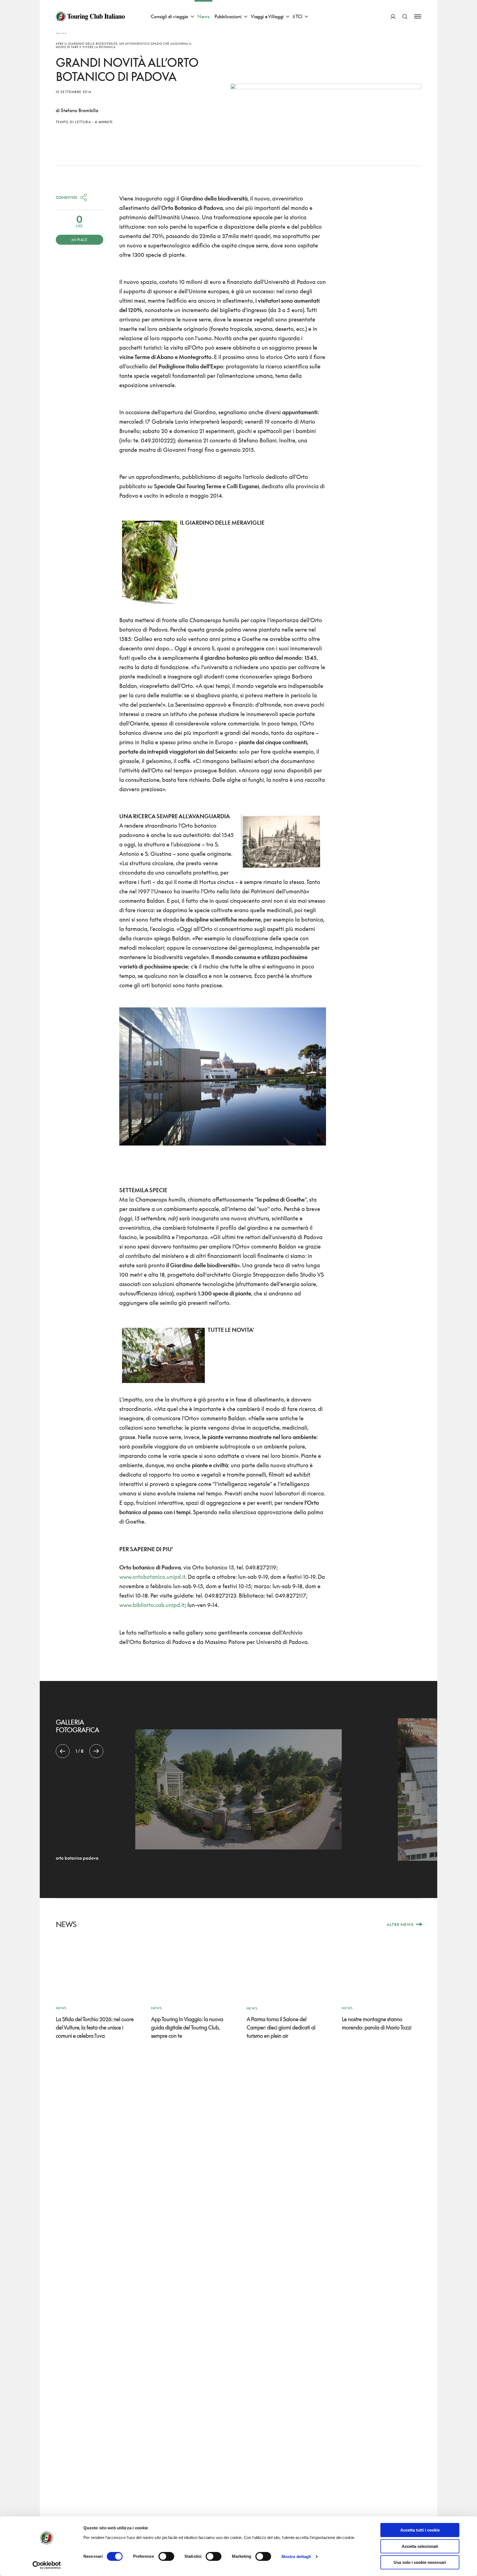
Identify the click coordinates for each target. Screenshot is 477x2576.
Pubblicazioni (228, 16)
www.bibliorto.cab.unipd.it (152, 1605)
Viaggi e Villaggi (267, 16)
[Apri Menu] (418, 16)
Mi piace (79, 240)
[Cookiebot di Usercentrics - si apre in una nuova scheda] (47, 2565)
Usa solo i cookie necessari (420, 2562)
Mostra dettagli (296, 2557)
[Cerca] (405, 16)
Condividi (67, 197)
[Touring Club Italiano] (90, 17)
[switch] (166, 2556)
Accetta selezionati (420, 2546)
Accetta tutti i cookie (420, 2530)
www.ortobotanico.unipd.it (152, 1577)
